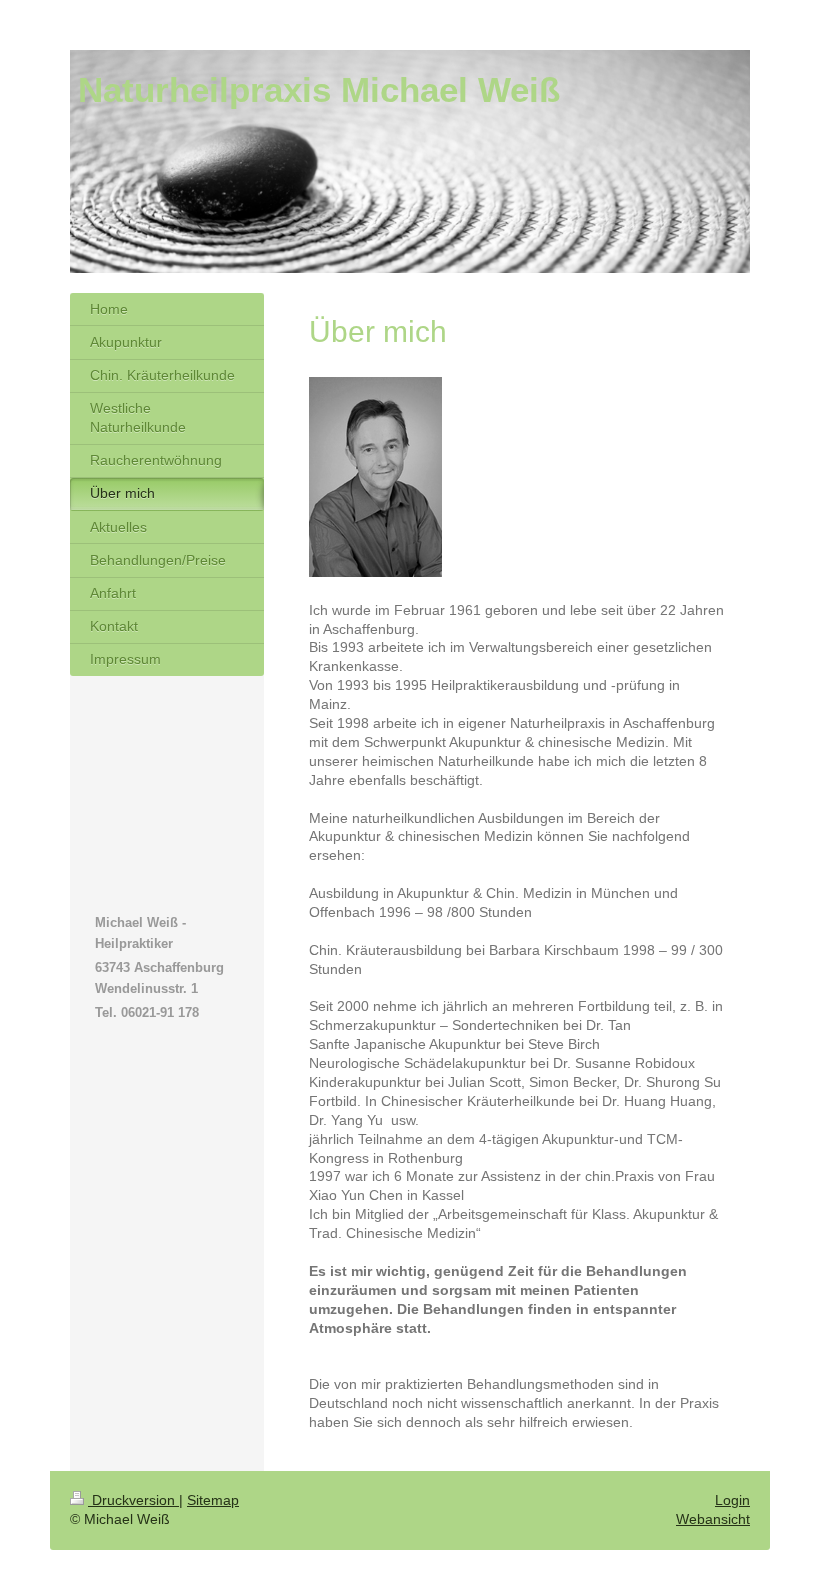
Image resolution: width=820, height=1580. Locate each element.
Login (732, 1500)
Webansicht (713, 1519)
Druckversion (133, 1500)
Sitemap (213, 1500)
